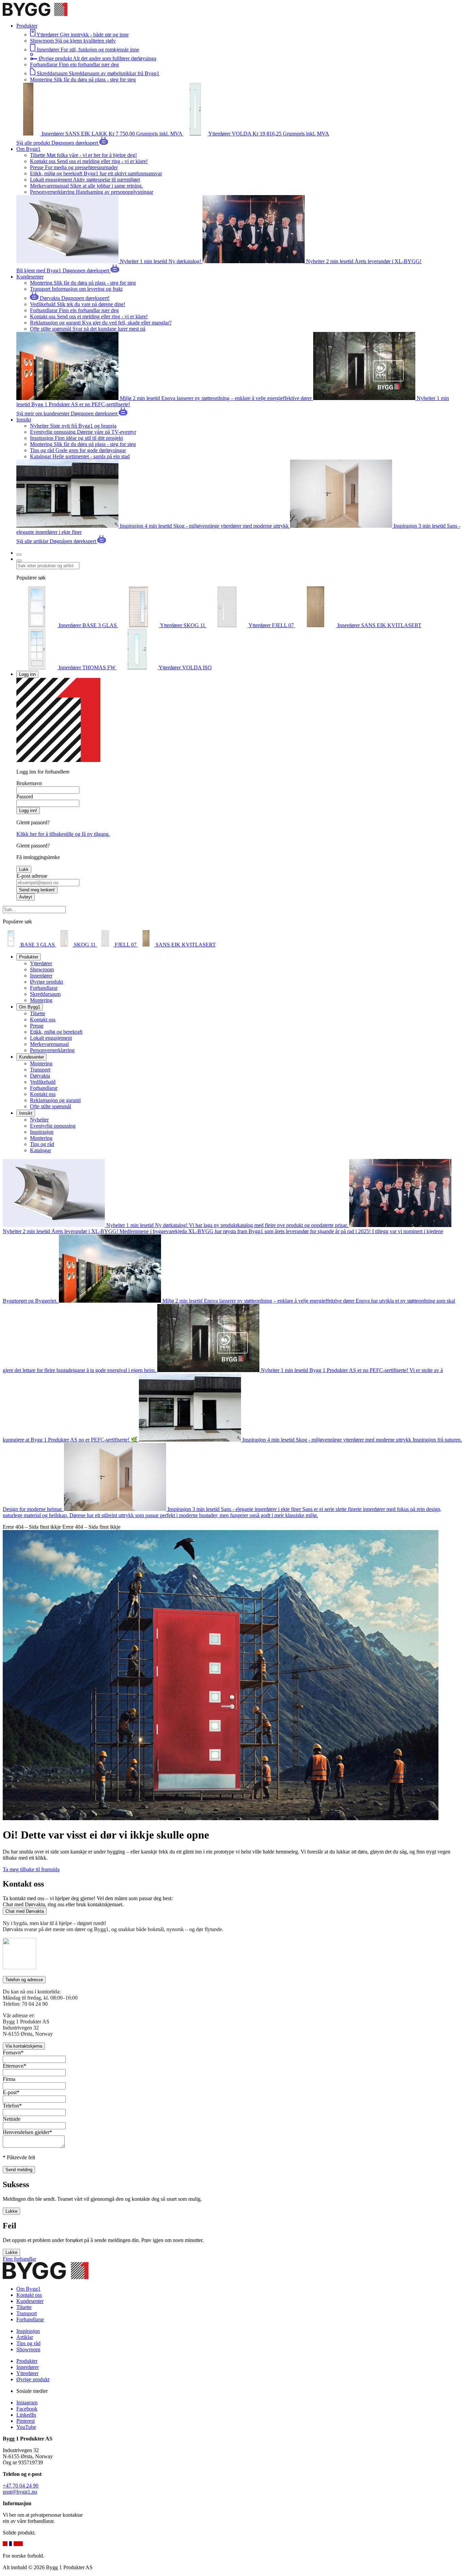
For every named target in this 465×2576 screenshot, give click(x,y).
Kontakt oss (43, 1020)
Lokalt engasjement (51, 1038)
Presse (37, 1026)
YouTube (26, 2427)
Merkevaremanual (49, 1044)
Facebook (27, 2409)
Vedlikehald (43, 1082)
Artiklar (25, 2337)
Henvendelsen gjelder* (27, 2132)
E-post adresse (32, 876)
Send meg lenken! (37, 890)
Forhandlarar (44, 988)
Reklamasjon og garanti (55, 1100)
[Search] (19, 561)
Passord (25, 797)
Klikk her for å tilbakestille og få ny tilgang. (63, 834)
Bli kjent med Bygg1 (39, 271)
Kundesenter (30, 2301)
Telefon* (12, 2106)
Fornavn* (13, 2053)
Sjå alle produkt (34, 143)
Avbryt (26, 897)
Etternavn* (14, 2066)
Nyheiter (39, 1120)
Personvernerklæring (52, 1050)
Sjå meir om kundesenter (44, 414)
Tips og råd (42, 1144)
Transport (40, 1070)
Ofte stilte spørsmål (51, 1106)
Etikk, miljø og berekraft (56, 1032)
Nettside (12, 2119)
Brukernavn (29, 783)
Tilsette (38, 1013)
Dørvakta (40, 1076)
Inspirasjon (42, 1132)
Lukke (11, 2211)
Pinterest (26, 2421)
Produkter (27, 2361)
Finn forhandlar (19, 2259)
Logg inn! (28, 810)
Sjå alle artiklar (33, 541)
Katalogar (41, 1150)
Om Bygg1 (28, 2289)
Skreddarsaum (45, 994)
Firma (9, 2079)
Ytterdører (41, 963)
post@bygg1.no (20, 2492)
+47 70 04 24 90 (21, 2486)
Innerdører (41, 976)
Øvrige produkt (46, 982)
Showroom (42, 969)
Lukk (24, 869)
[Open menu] (19, 555)
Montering (41, 1000)
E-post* (11, 2092)
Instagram (27, 2403)
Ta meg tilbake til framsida (31, 1869)
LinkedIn (26, 2415)
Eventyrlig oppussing (53, 1126)
